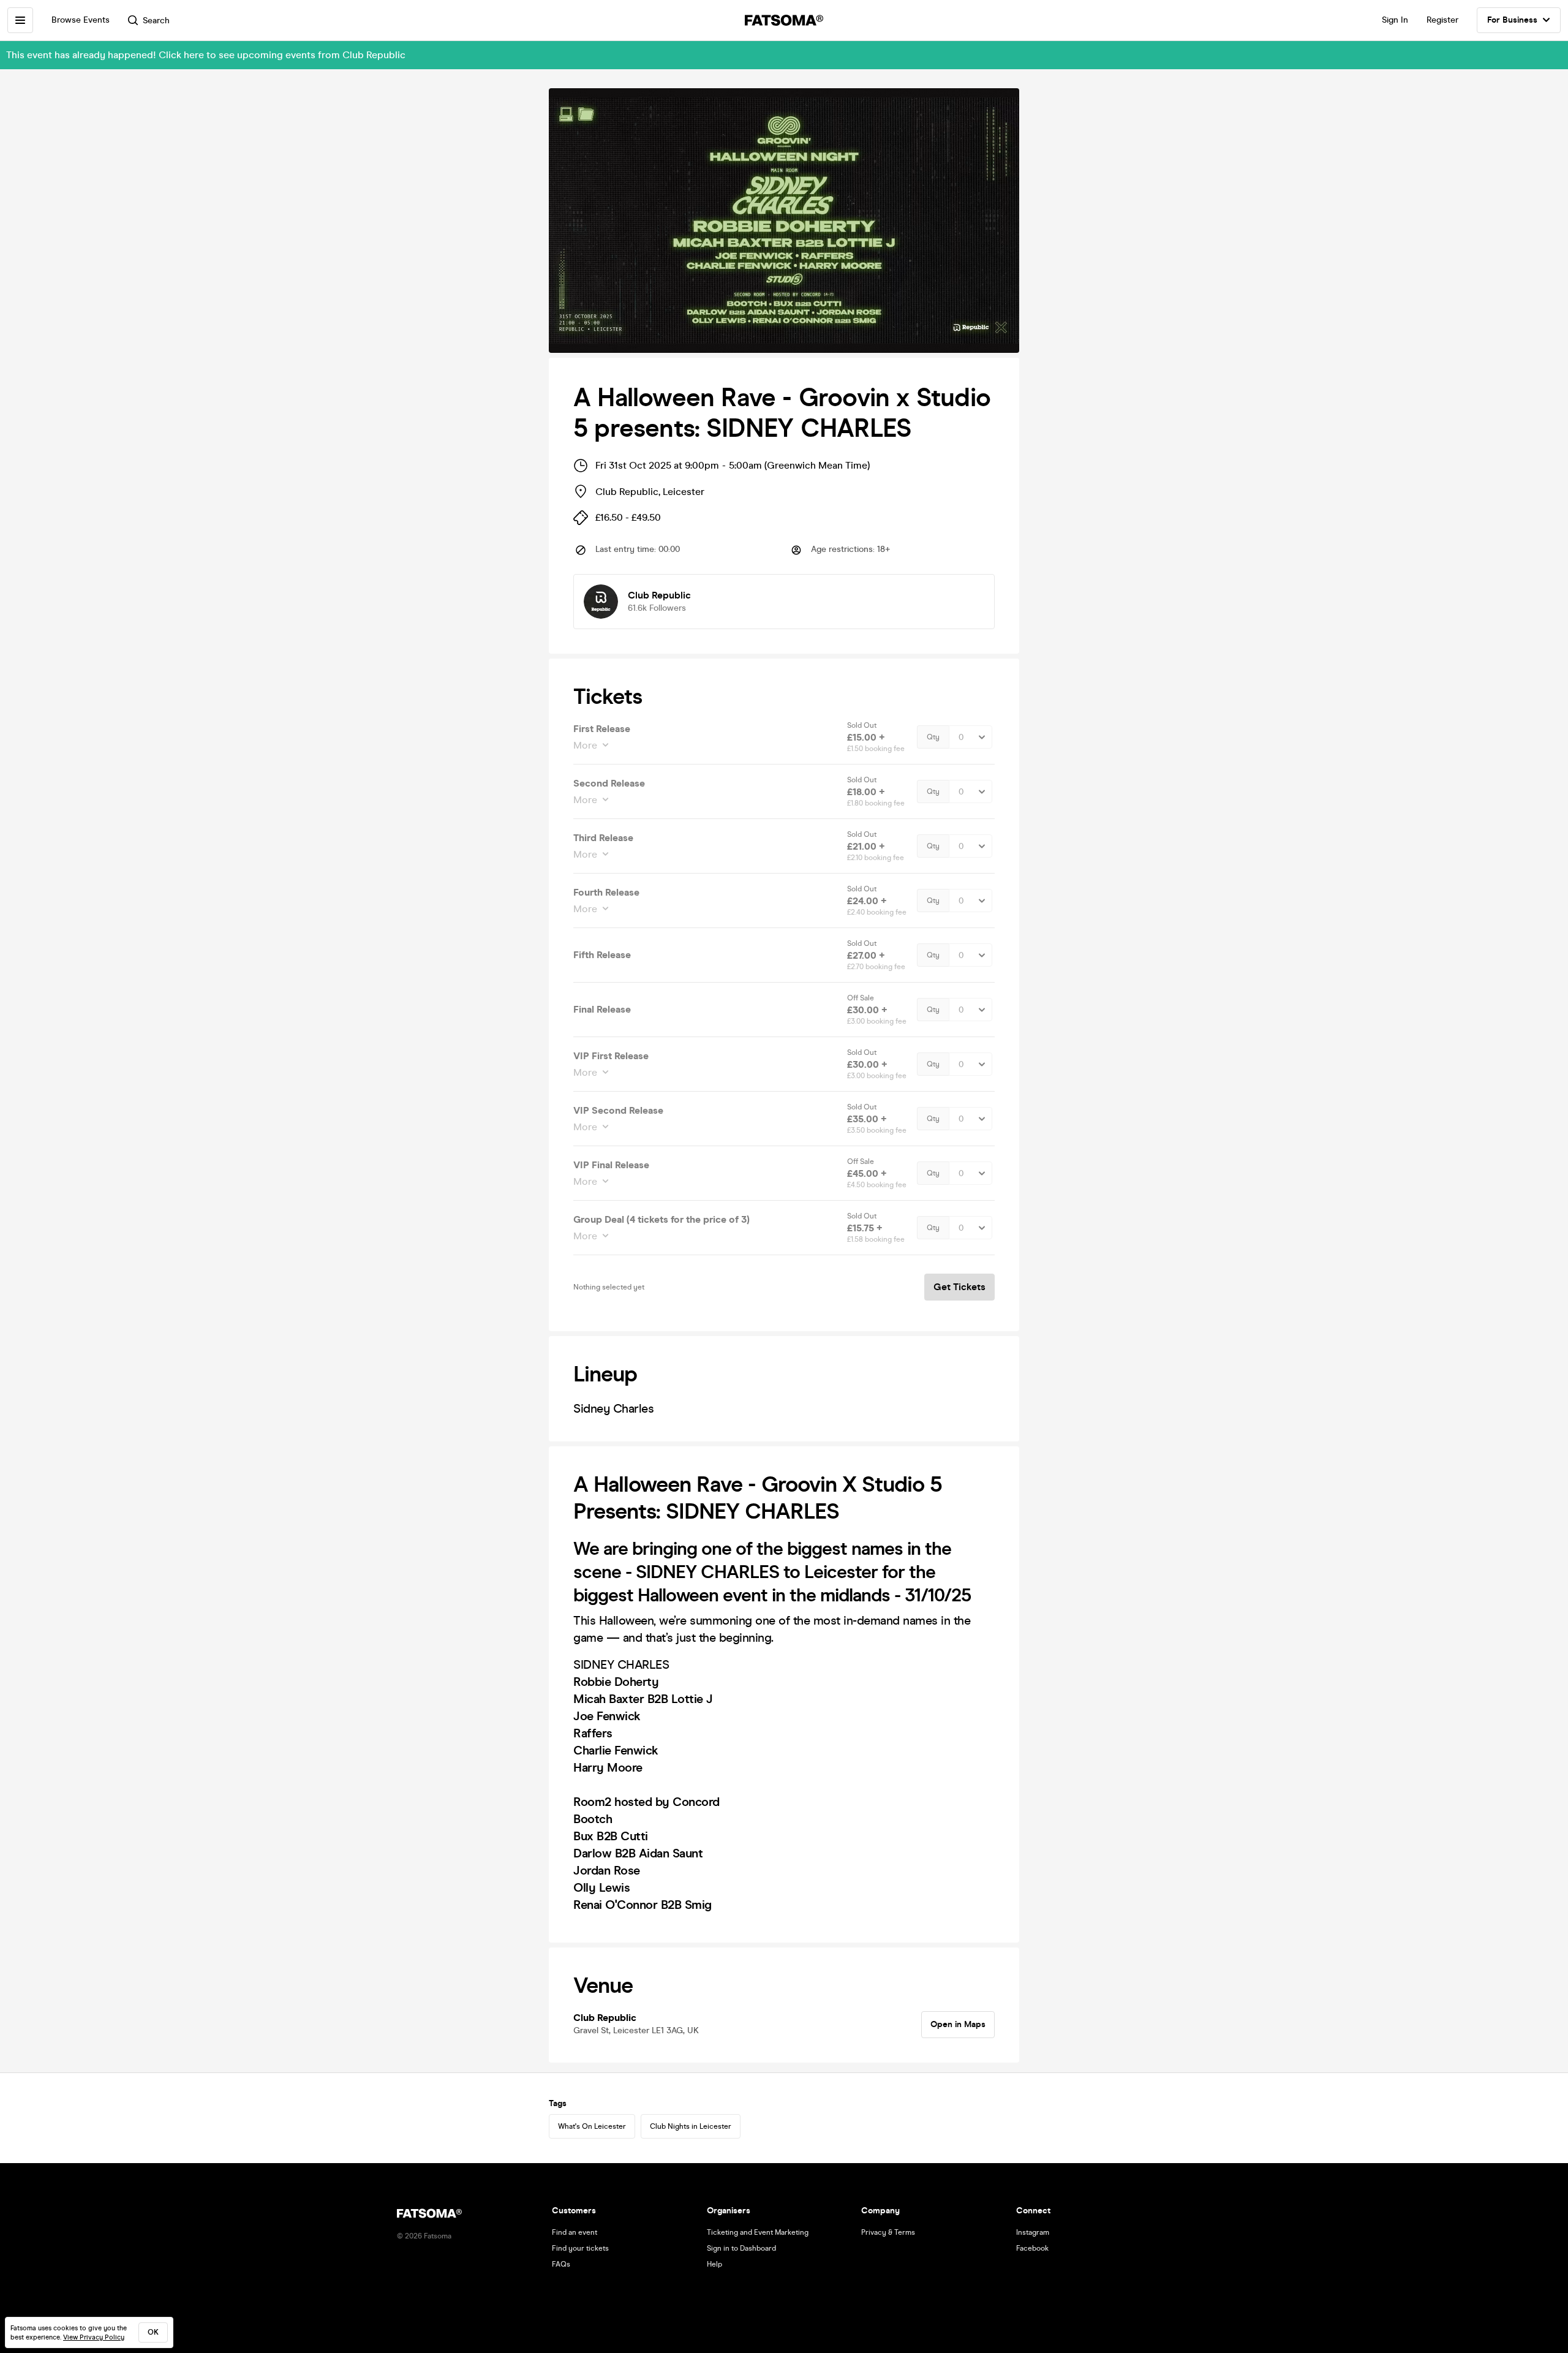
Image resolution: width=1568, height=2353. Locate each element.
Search (156, 21)
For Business (1512, 20)
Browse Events (81, 20)
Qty (933, 737)
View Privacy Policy (94, 2337)
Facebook (1032, 2248)
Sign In (1395, 20)
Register (1442, 20)
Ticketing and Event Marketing (758, 2232)
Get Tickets (959, 1287)
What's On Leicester (592, 2126)
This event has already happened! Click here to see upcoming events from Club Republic (206, 55)
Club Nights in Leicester (691, 2126)
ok (153, 2332)
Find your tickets (580, 2248)
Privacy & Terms (888, 2232)
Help (714, 2264)
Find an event (575, 2232)
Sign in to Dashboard (741, 2248)
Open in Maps (958, 2024)
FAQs (561, 2264)
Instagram (1033, 2232)
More (585, 745)
